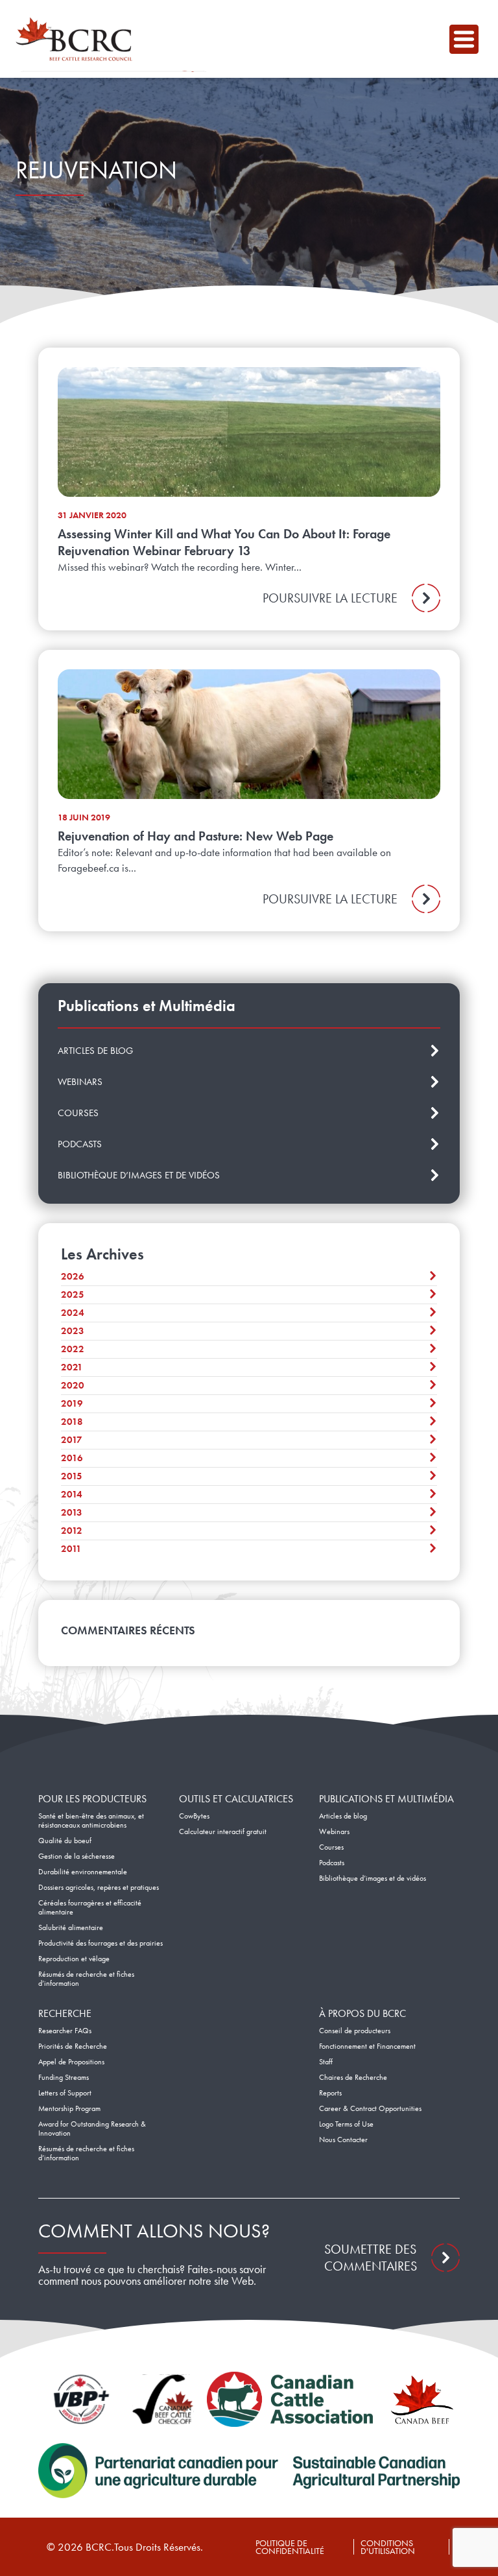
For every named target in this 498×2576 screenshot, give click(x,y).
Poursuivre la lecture (330, 598)
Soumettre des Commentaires (371, 2258)
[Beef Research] (77, 39)
